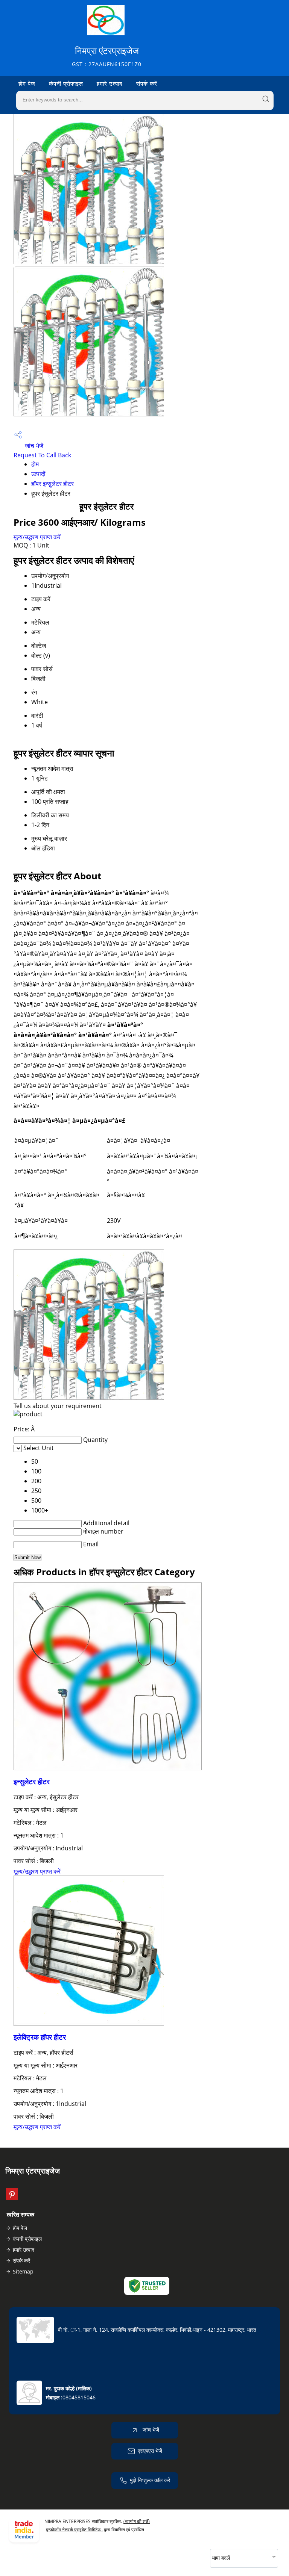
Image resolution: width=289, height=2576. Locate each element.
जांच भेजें (33, 446)
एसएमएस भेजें (150, 2451)
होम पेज (27, 83)
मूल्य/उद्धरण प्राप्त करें (37, 537)
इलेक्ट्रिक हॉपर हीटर (40, 2037)
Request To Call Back (42, 455)
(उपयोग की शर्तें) (137, 2521)
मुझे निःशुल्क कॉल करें (150, 2480)
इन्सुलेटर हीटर (32, 1781)
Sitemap (23, 2271)
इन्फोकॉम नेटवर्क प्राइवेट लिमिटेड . (74, 2530)
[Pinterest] (12, 2198)
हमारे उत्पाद (110, 83)
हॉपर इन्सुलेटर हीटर (52, 484)
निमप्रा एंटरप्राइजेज (107, 56)
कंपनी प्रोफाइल (66, 83)
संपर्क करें (147, 83)
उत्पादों (38, 474)
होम (35, 464)
